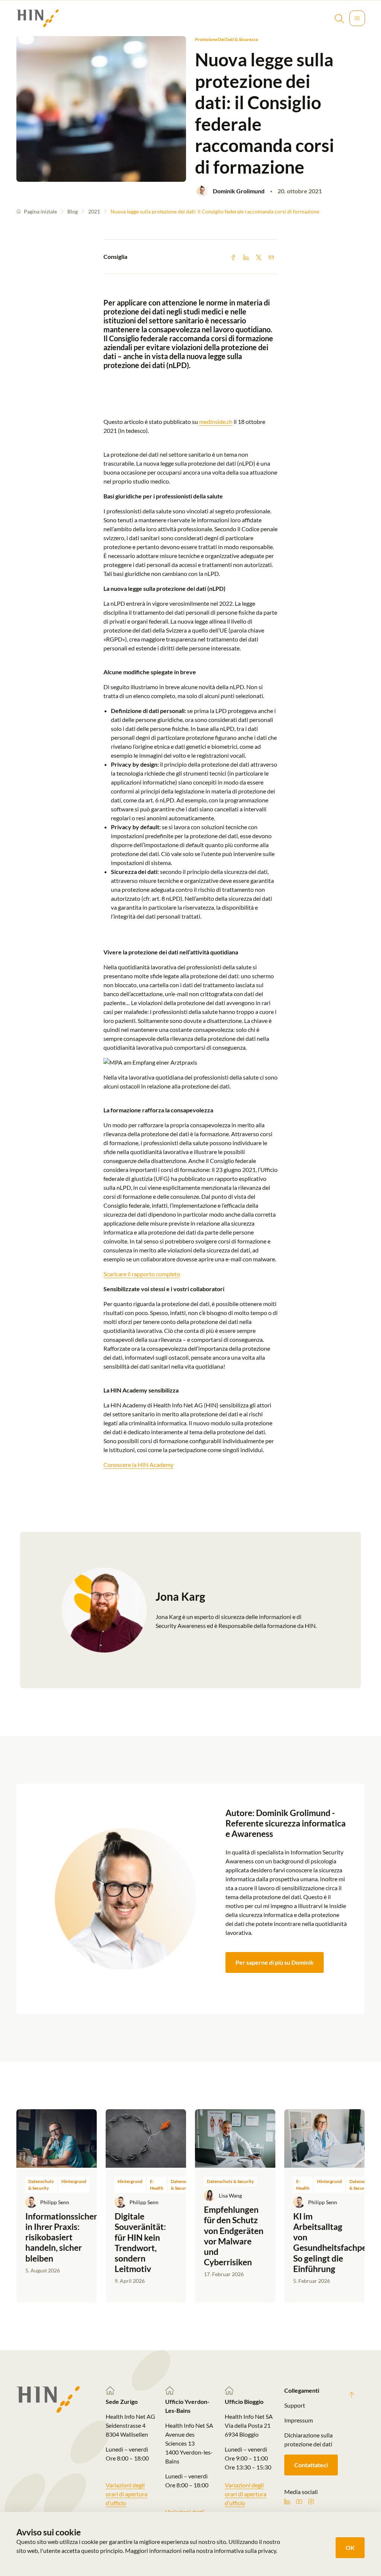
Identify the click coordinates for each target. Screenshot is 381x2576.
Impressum (299, 2420)
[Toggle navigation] (357, 18)
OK (350, 2548)
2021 (94, 211)
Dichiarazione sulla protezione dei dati (308, 2439)
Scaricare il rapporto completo (142, 1274)
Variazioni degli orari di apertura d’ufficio (127, 2494)
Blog (73, 211)
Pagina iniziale (40, 211)
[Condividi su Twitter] (259, 257)
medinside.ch (216, 422)
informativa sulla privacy (245, 2550)
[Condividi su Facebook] (233, 257)
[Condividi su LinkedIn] (246, 257)
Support (295, 2405)
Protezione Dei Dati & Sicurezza (226, 39)
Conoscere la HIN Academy (138, 1465)
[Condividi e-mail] (271, 257)
